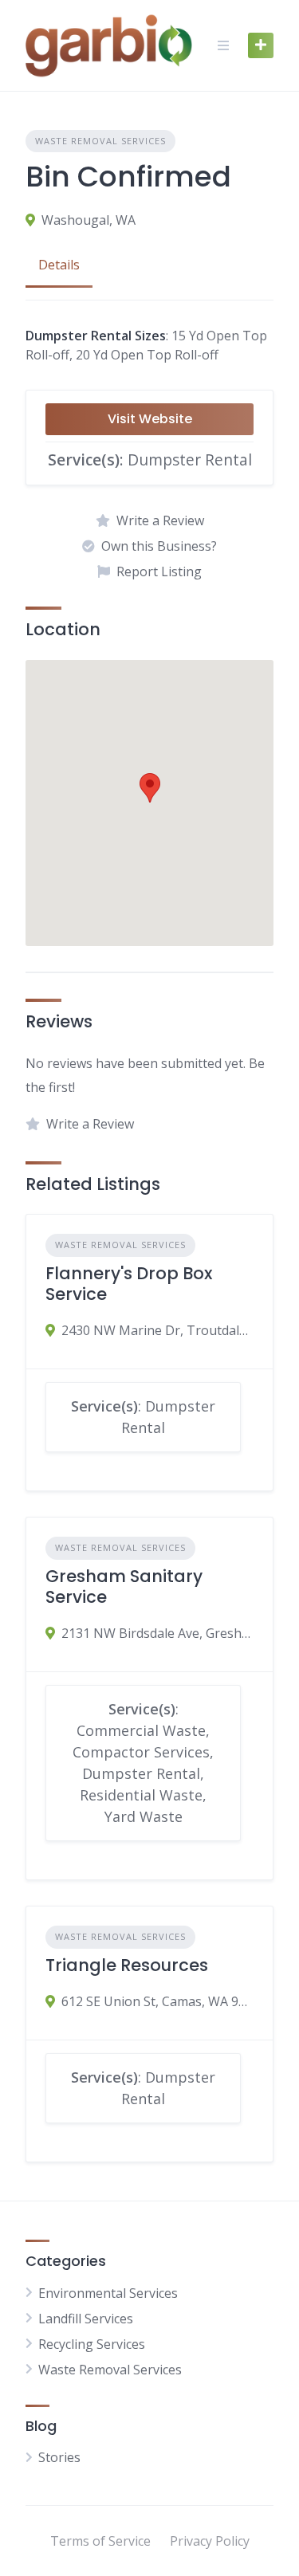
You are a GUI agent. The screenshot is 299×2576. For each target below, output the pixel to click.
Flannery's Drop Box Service (129, 1284)
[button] (150, 788)
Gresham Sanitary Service (124, 1586)
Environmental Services (108, 2293)
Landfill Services (86, 2319)
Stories (59, 2457)
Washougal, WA (89, 220)
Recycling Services (92, 2344)
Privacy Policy (210, 2541)
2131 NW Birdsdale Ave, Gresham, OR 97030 (157, 1633)
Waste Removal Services (100, 141)
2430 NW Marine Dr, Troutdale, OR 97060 (157, 1330)
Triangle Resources (127, 1965)
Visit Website (150, 419)
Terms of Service (100, 2541)
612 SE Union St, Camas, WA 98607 (157, 2001)
